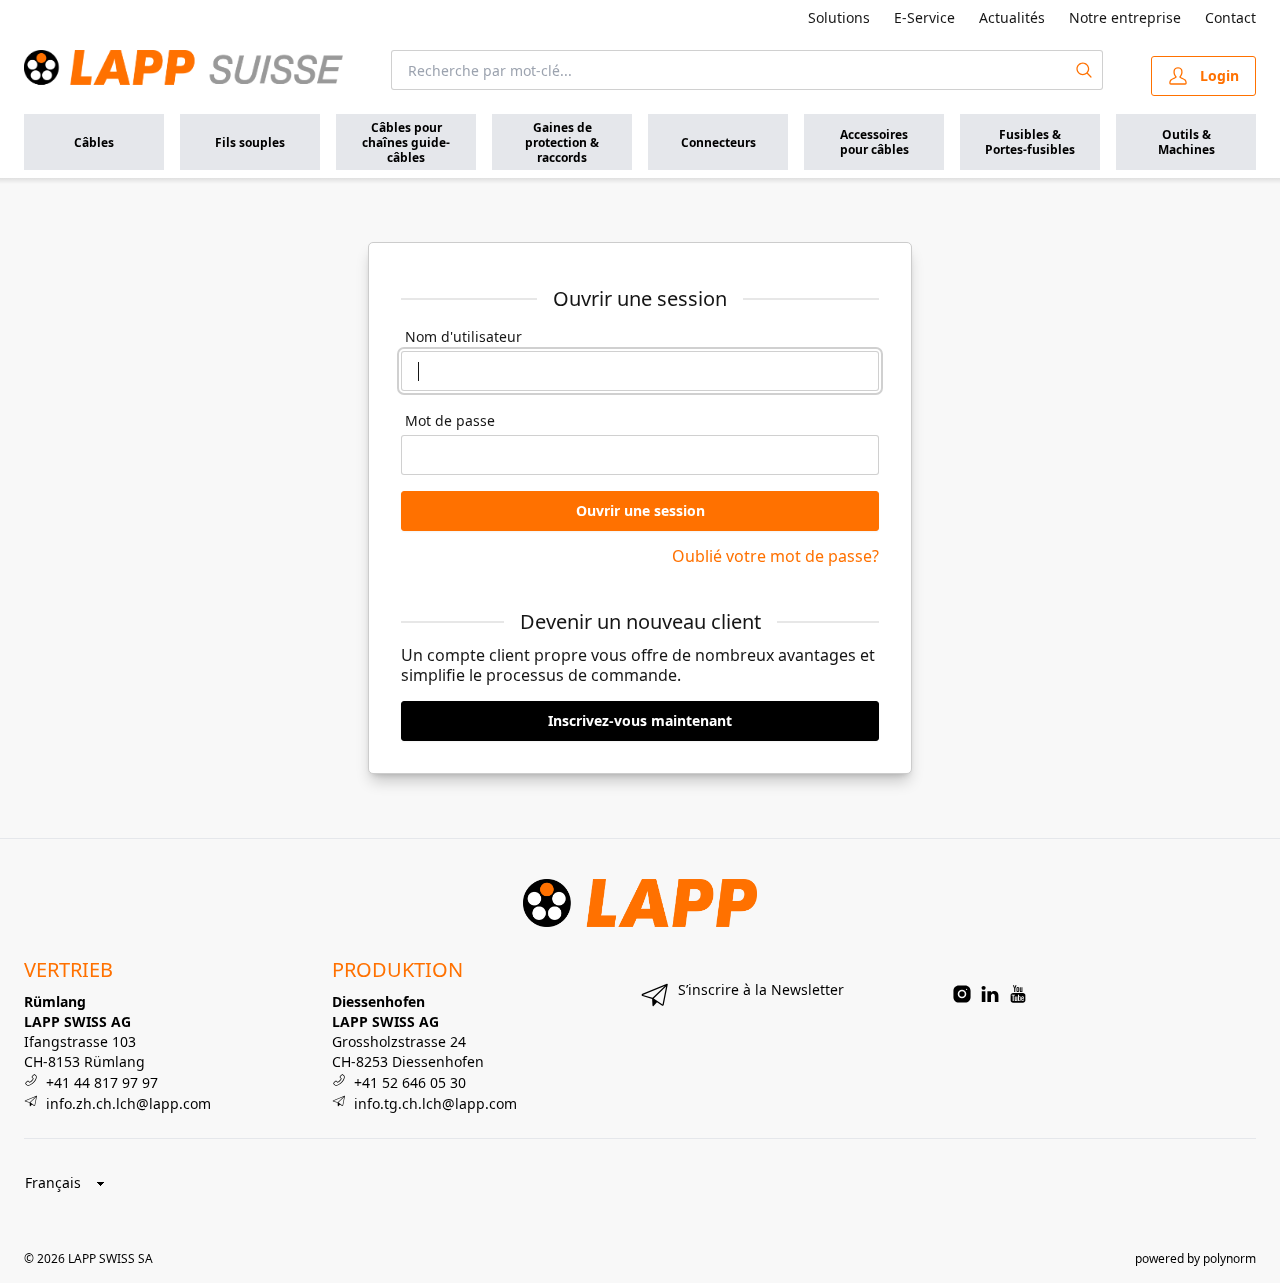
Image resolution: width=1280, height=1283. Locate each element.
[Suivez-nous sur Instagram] (962, 994)
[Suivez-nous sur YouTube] (1018, 994)
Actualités (1012, 17)
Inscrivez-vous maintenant (640, 720)
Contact (1230, 17)
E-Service (924, 17)
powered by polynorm (1195, 1258)
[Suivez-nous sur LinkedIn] (990, 994)
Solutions (839, 17)
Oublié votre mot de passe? (775, 556)
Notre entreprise (1125, 17)
